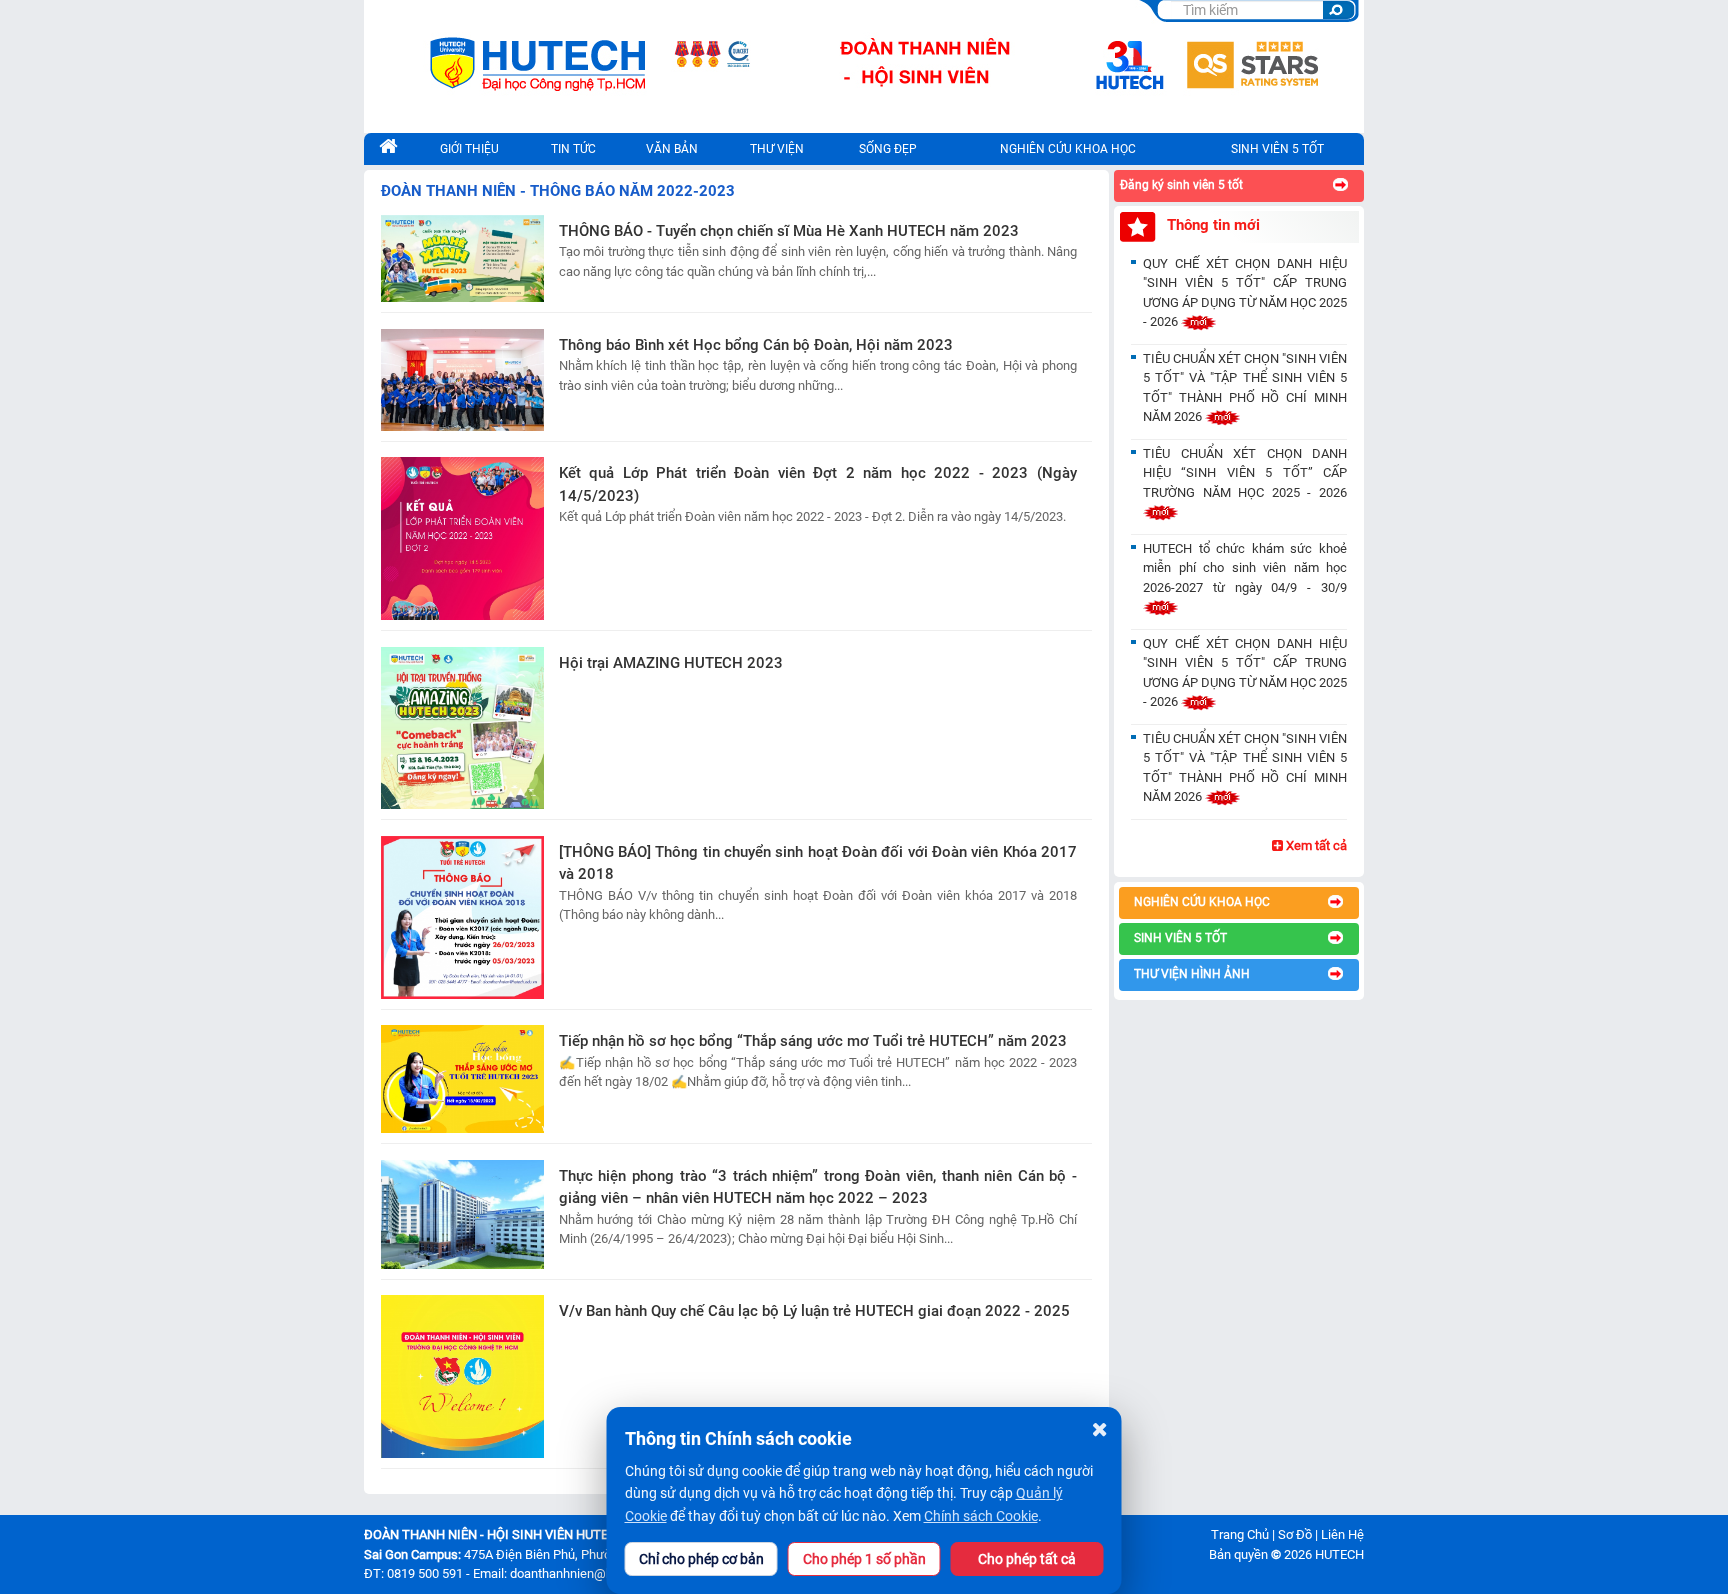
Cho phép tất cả (1027, 1559)
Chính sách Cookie (981, 1516)
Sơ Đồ (1295, 1534)
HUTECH (1339, 1554)
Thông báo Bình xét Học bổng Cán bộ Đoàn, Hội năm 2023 (756, 345)
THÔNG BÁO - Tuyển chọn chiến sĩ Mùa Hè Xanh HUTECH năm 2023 (789, 231)
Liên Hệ (1342, 1534)
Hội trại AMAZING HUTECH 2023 (671, 663)
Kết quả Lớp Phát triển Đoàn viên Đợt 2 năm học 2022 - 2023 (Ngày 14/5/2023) (818, 484)
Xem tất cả (1315, 845)
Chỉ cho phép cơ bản (701, 1559)
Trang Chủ (1240, 1534)
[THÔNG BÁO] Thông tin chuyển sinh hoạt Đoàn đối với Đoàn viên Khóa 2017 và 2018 (818, 863)
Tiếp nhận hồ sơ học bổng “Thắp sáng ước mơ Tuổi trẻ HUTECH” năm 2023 (813, 1041)
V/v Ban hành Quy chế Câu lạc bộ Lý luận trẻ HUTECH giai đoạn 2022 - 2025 (814, 1311)
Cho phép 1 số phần (864, 1559)
